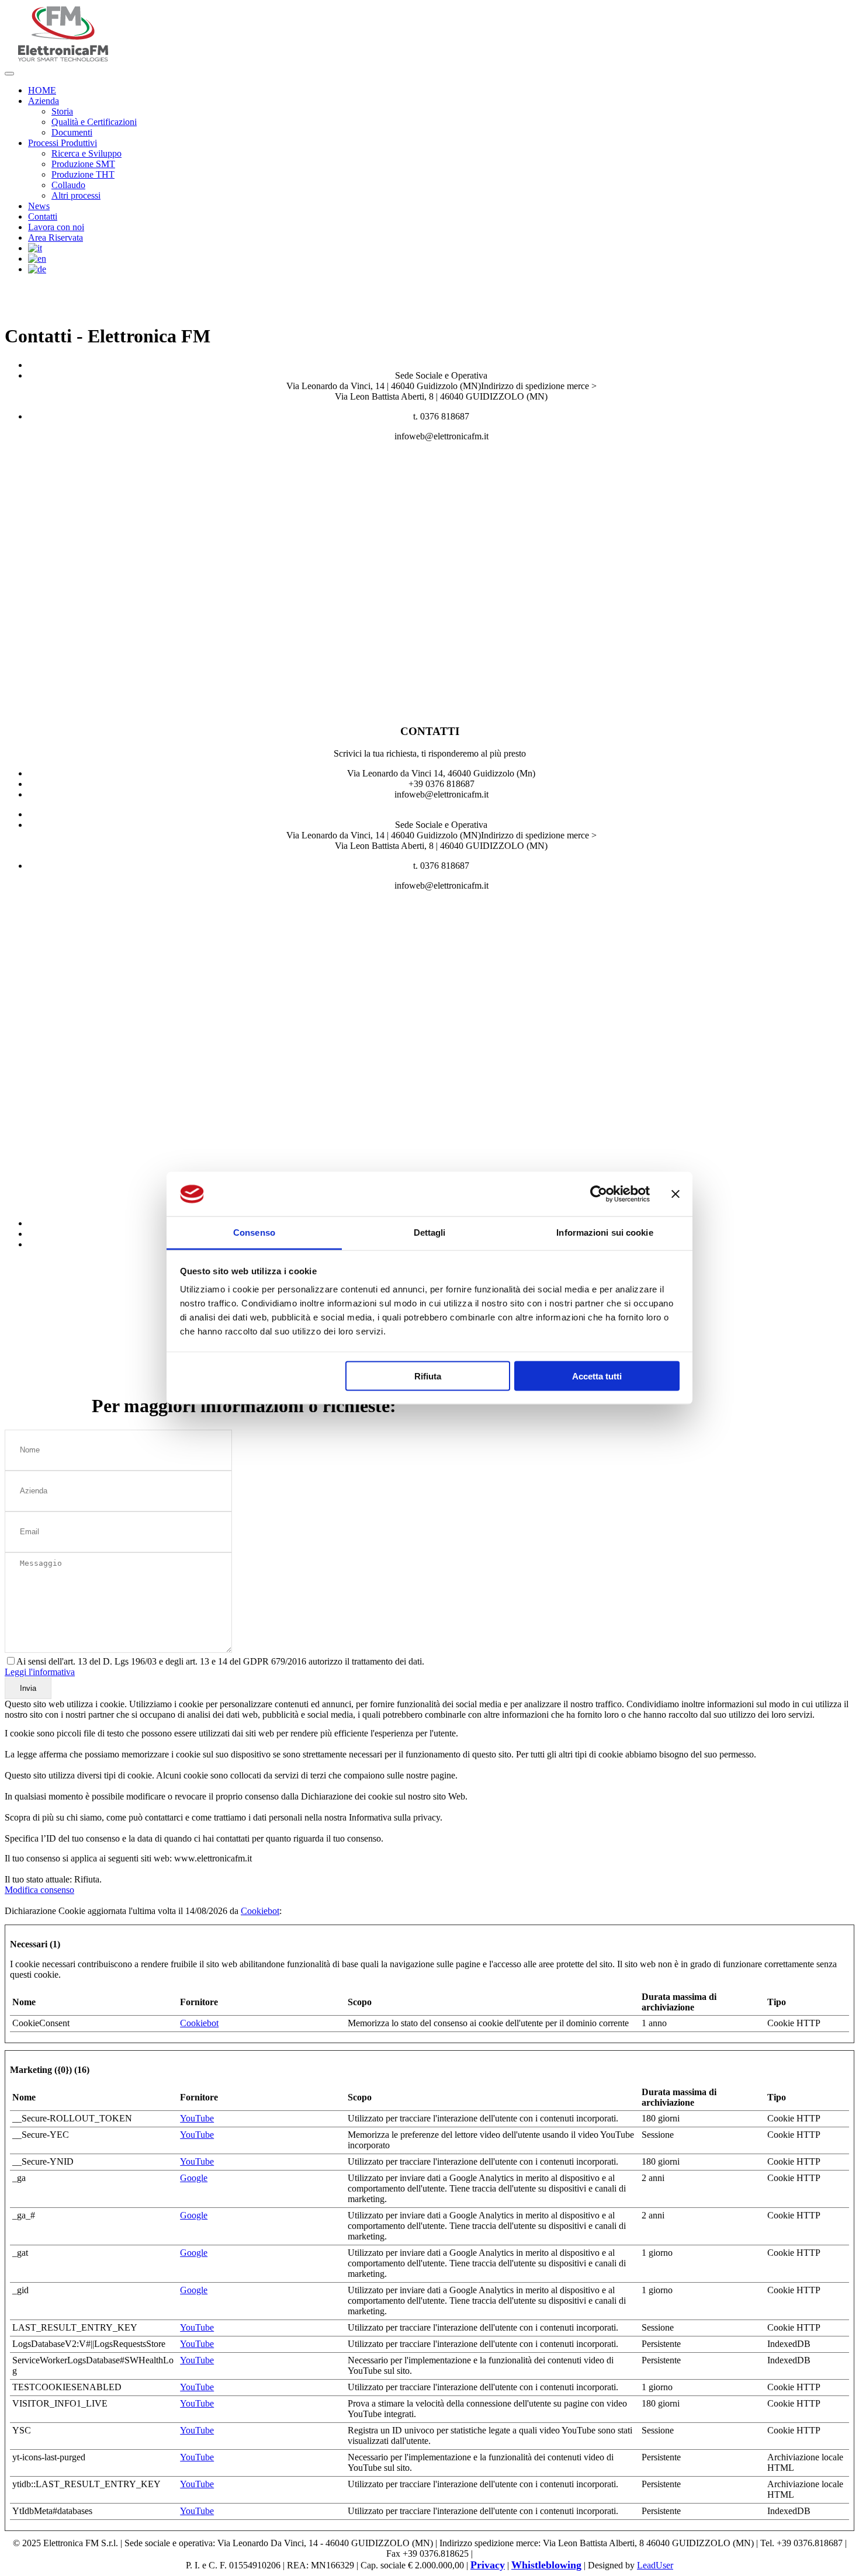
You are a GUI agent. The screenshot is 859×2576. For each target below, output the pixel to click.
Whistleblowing (546, 2565)
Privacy (488, 2565)
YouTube (197, 2118)
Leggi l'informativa (40, 1672)
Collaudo (68, 185)
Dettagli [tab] (430, 1232)
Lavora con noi (56, 227)
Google (194, 2178)
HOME (42, 90)
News (39, 206)
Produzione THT (83, 174)
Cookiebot (260, 1911)
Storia (62, 111)
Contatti (43, 216)
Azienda (44, 101)
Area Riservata (56, 238)
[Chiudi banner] (676, 1194)
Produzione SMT (83, 164)
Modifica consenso (39, 1890)
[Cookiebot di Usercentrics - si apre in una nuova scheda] (599, 1194)
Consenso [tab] (254, 1232)
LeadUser (655, 2565)
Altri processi (76, 195)
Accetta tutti (597, 1376)
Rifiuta (428, 1376)
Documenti (72, 132)
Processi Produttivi (63, 143)
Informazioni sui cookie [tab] (605, 1232)
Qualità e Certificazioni (94, 122)
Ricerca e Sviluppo (86, 153)
